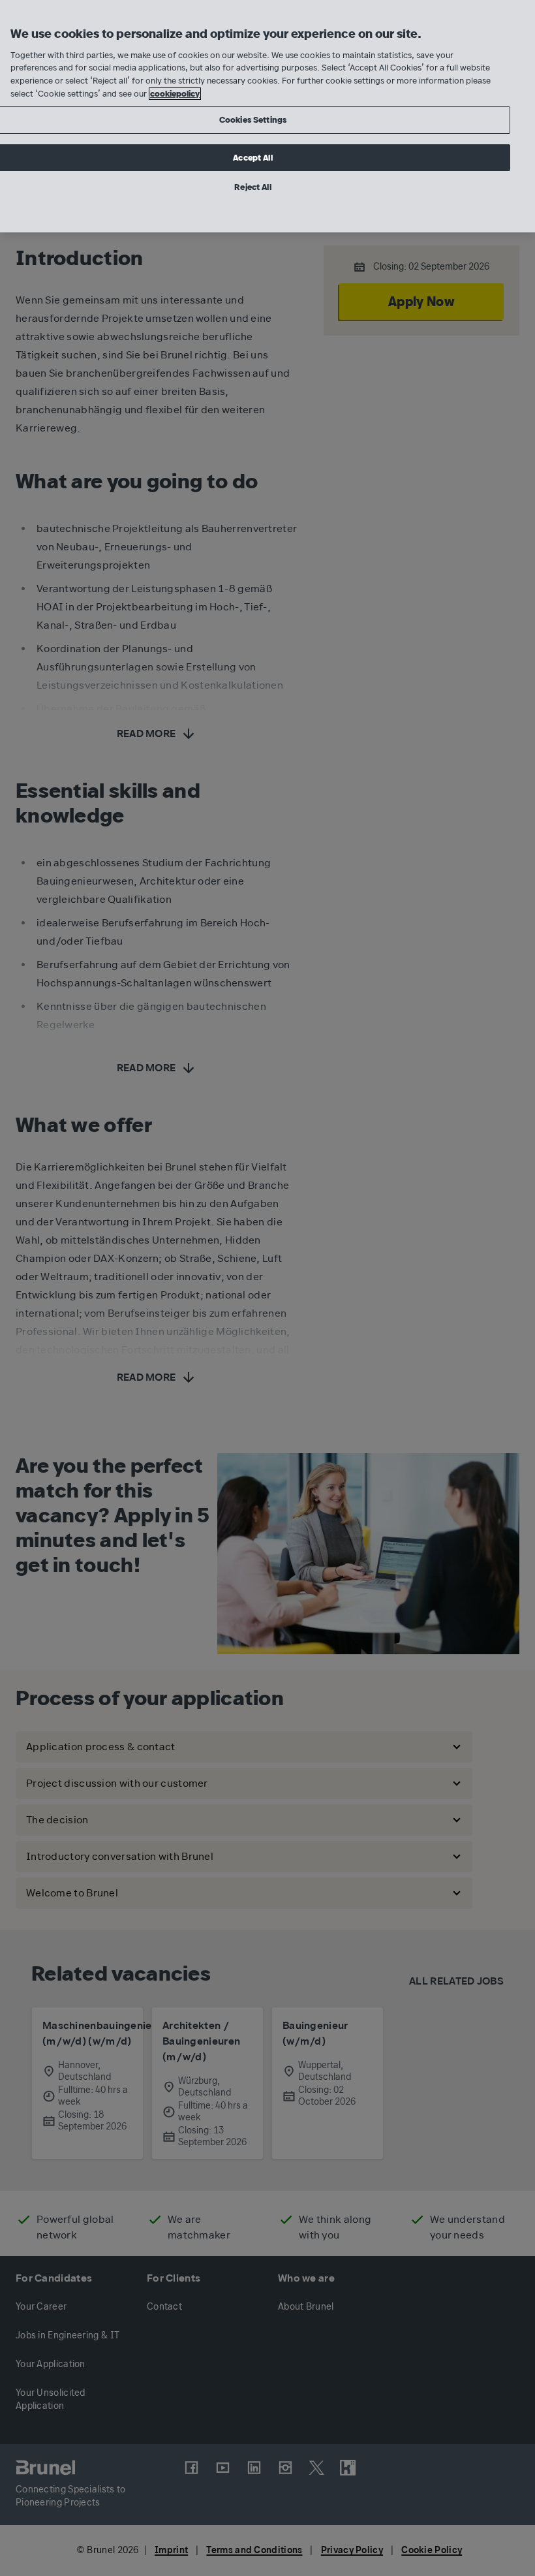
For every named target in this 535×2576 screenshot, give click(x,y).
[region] (267, 116)
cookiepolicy (175, 94)
